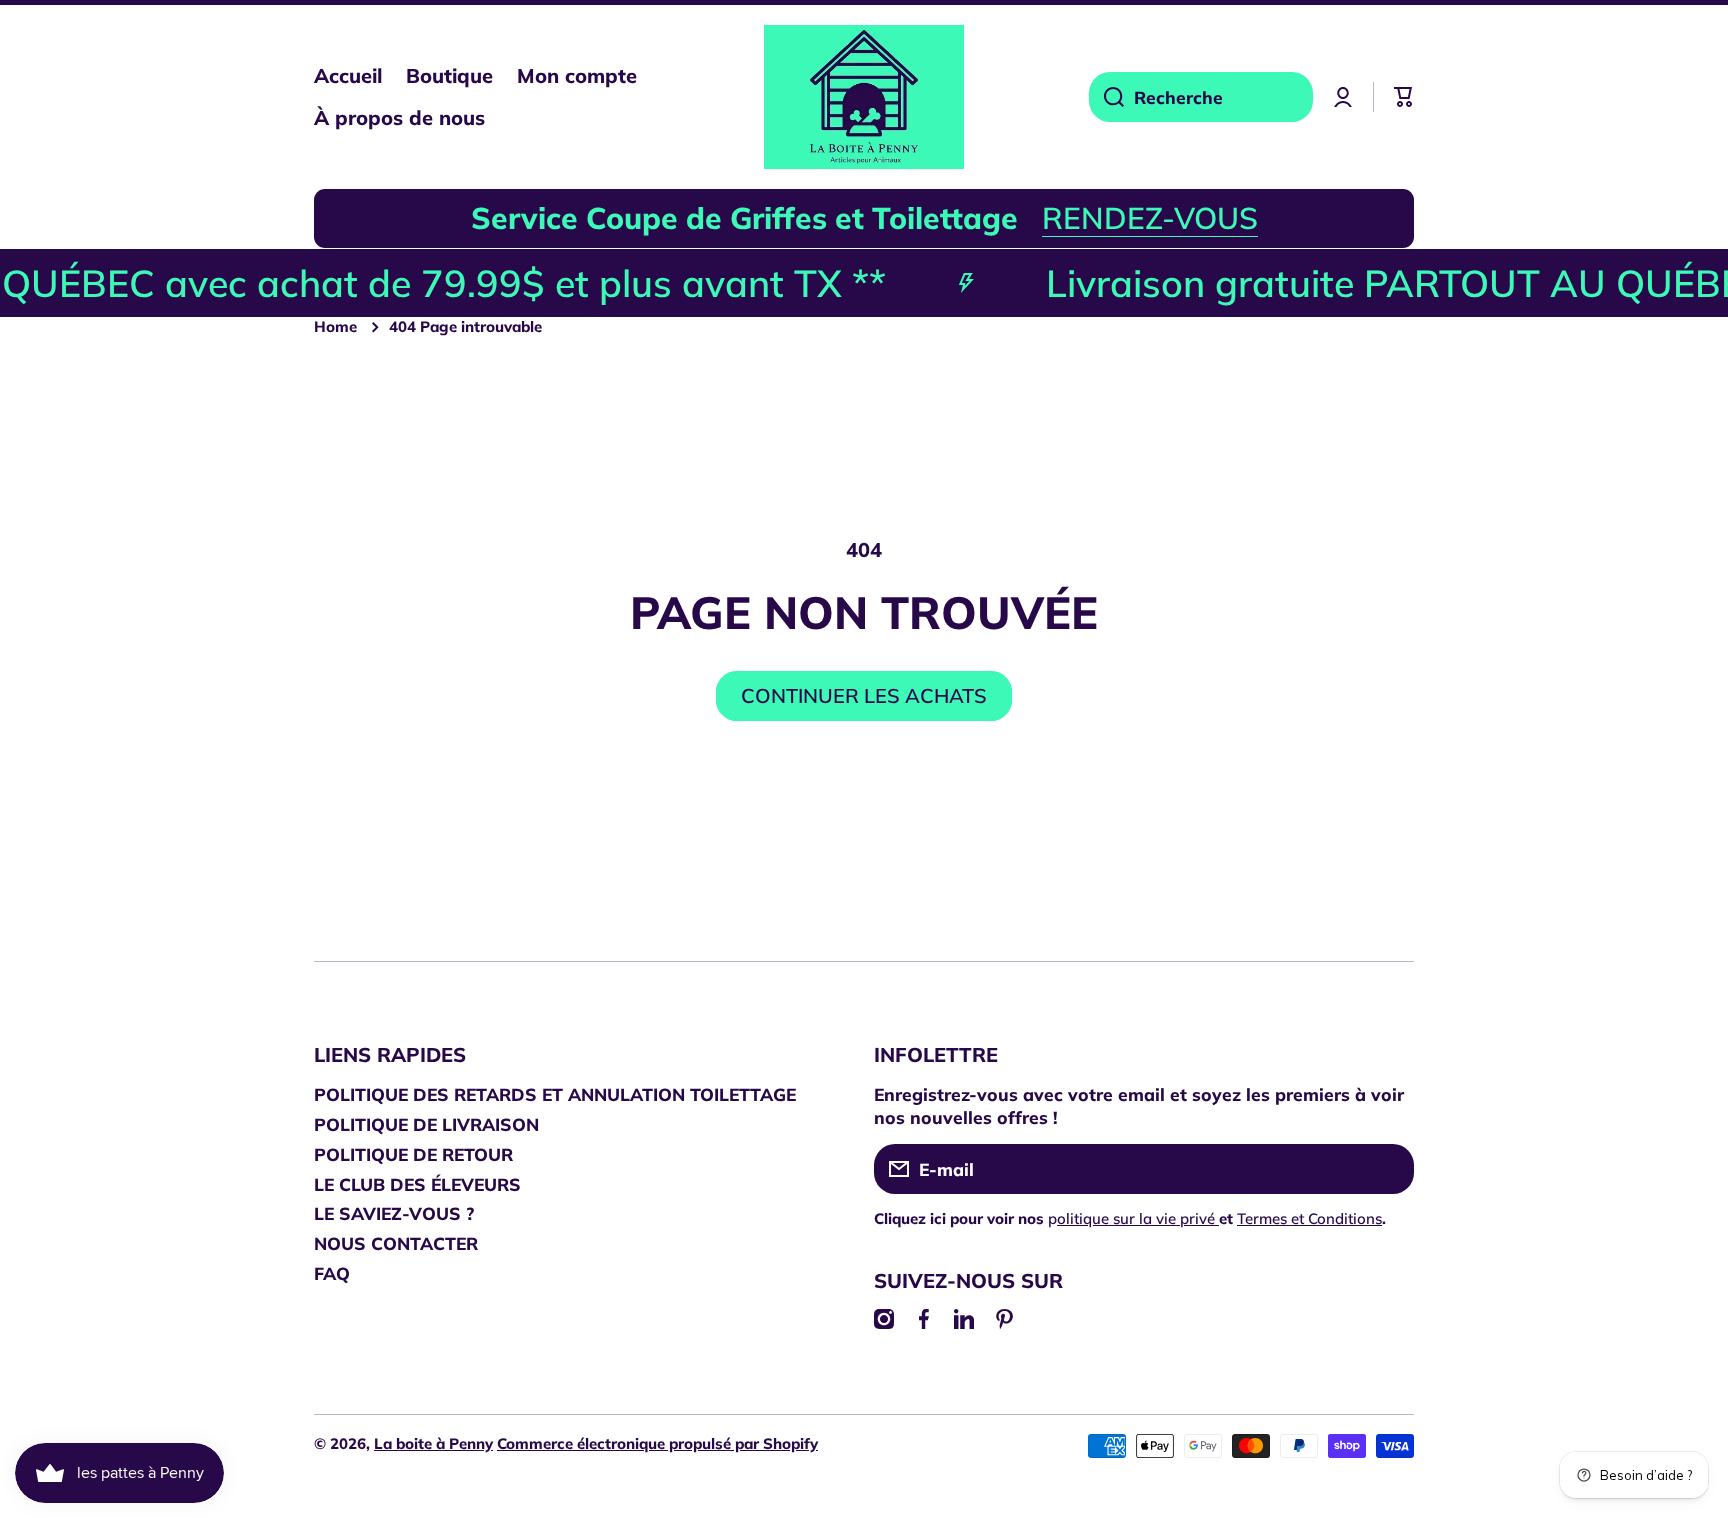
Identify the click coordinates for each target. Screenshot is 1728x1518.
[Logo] (864, 97)
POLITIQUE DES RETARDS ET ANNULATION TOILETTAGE (555, 1094)
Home (335, 326)
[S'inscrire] (1389, 1169)
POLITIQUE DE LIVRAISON (426, 1124)
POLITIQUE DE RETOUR (413, 1154)
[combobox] (1201, 97)
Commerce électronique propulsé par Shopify (657, 1443)
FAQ (332, 1273)
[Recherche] (1106, 97)
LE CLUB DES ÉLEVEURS (417, 1184)
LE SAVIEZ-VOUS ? (394, 1213)
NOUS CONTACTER (396, 1243)
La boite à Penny (433, 1443)
